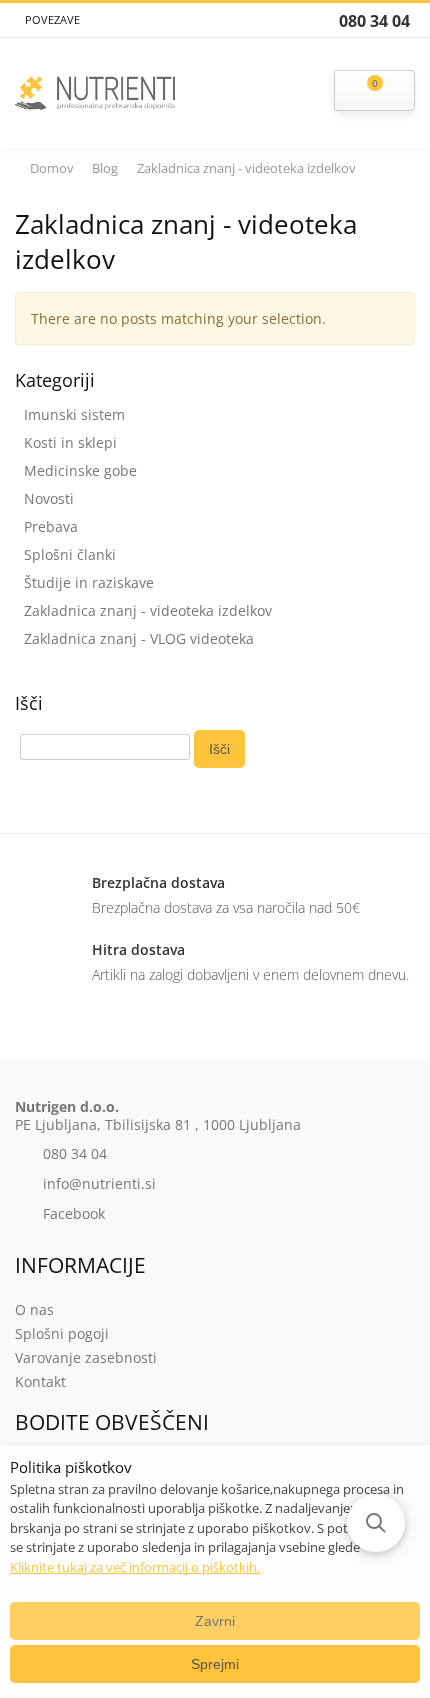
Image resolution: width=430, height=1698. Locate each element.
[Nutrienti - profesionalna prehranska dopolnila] (95, 89)
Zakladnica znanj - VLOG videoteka (139, 638)
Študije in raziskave (89, 582)
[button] (376, 1523)
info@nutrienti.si (99, 1183)
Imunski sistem (74, 414)
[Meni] (272, 92)
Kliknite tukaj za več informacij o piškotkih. (135, 1567)
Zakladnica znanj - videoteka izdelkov (148, 610)
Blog (105, 168)
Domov (52, 168)
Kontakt (40, 1381)
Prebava (51, 526)
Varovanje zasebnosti (86, 1357)
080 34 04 (75, 1153)
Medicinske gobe (80, 470)
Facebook (74, 1213)
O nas (34, 1309)
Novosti (49, 498)
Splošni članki (70, 554)
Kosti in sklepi (70, 442)
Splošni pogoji (62, 1333)
